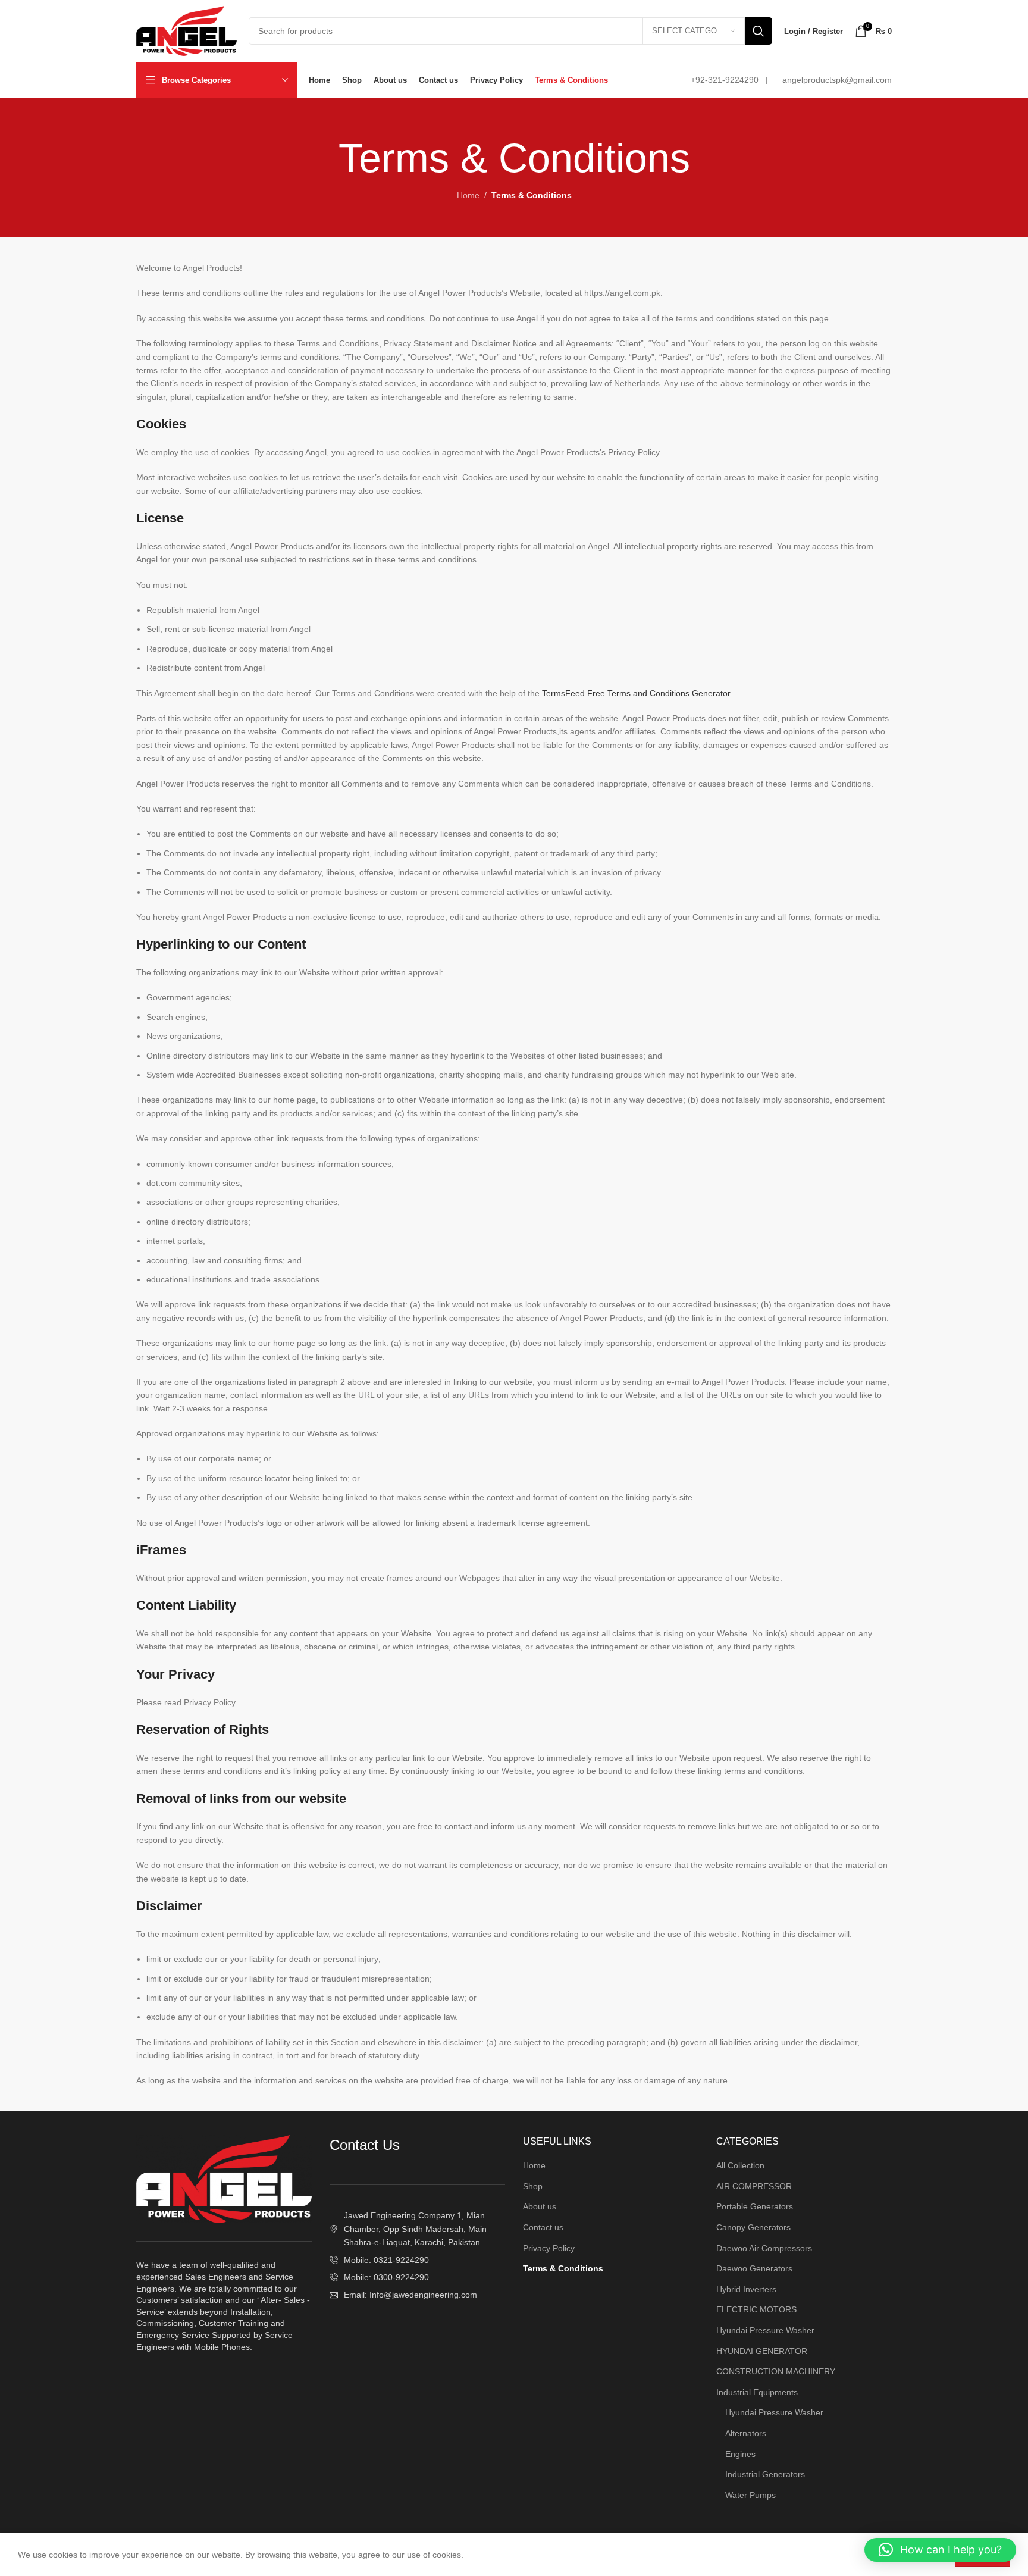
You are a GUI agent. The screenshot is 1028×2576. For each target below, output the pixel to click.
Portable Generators (755, 2206)
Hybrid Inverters (746, 2289)
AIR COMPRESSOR (754, 2186)
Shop (533, 2186)
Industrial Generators (765, 2474)
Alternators (746, 2433)
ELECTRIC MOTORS (756, 2309)
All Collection (740, 2165)
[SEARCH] (759, 31)
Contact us (543, 2227)
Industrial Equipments (757, 2392)
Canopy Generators (753, 2227)
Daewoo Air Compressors (764, 2248)
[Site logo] (187, 30)
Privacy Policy (549, 2248)
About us (540, 2206)
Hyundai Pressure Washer (765, 2330)
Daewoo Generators (754, 2268)
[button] (940, 2550)
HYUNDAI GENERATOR (762, 2351)
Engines (740, 2454)
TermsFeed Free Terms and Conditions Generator (636, 693)
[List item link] (417, 2260)
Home (468, 195)
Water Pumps (750, 2495)
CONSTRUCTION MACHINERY (776, 2371)
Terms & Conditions (563, 2268)
